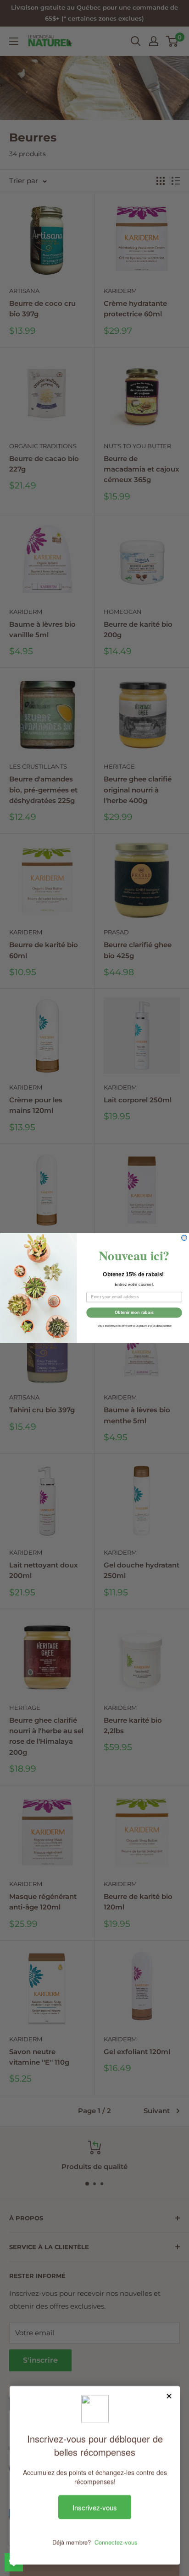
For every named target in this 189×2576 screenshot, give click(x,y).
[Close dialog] (184, 1238)
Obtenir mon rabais (134, 1312)
